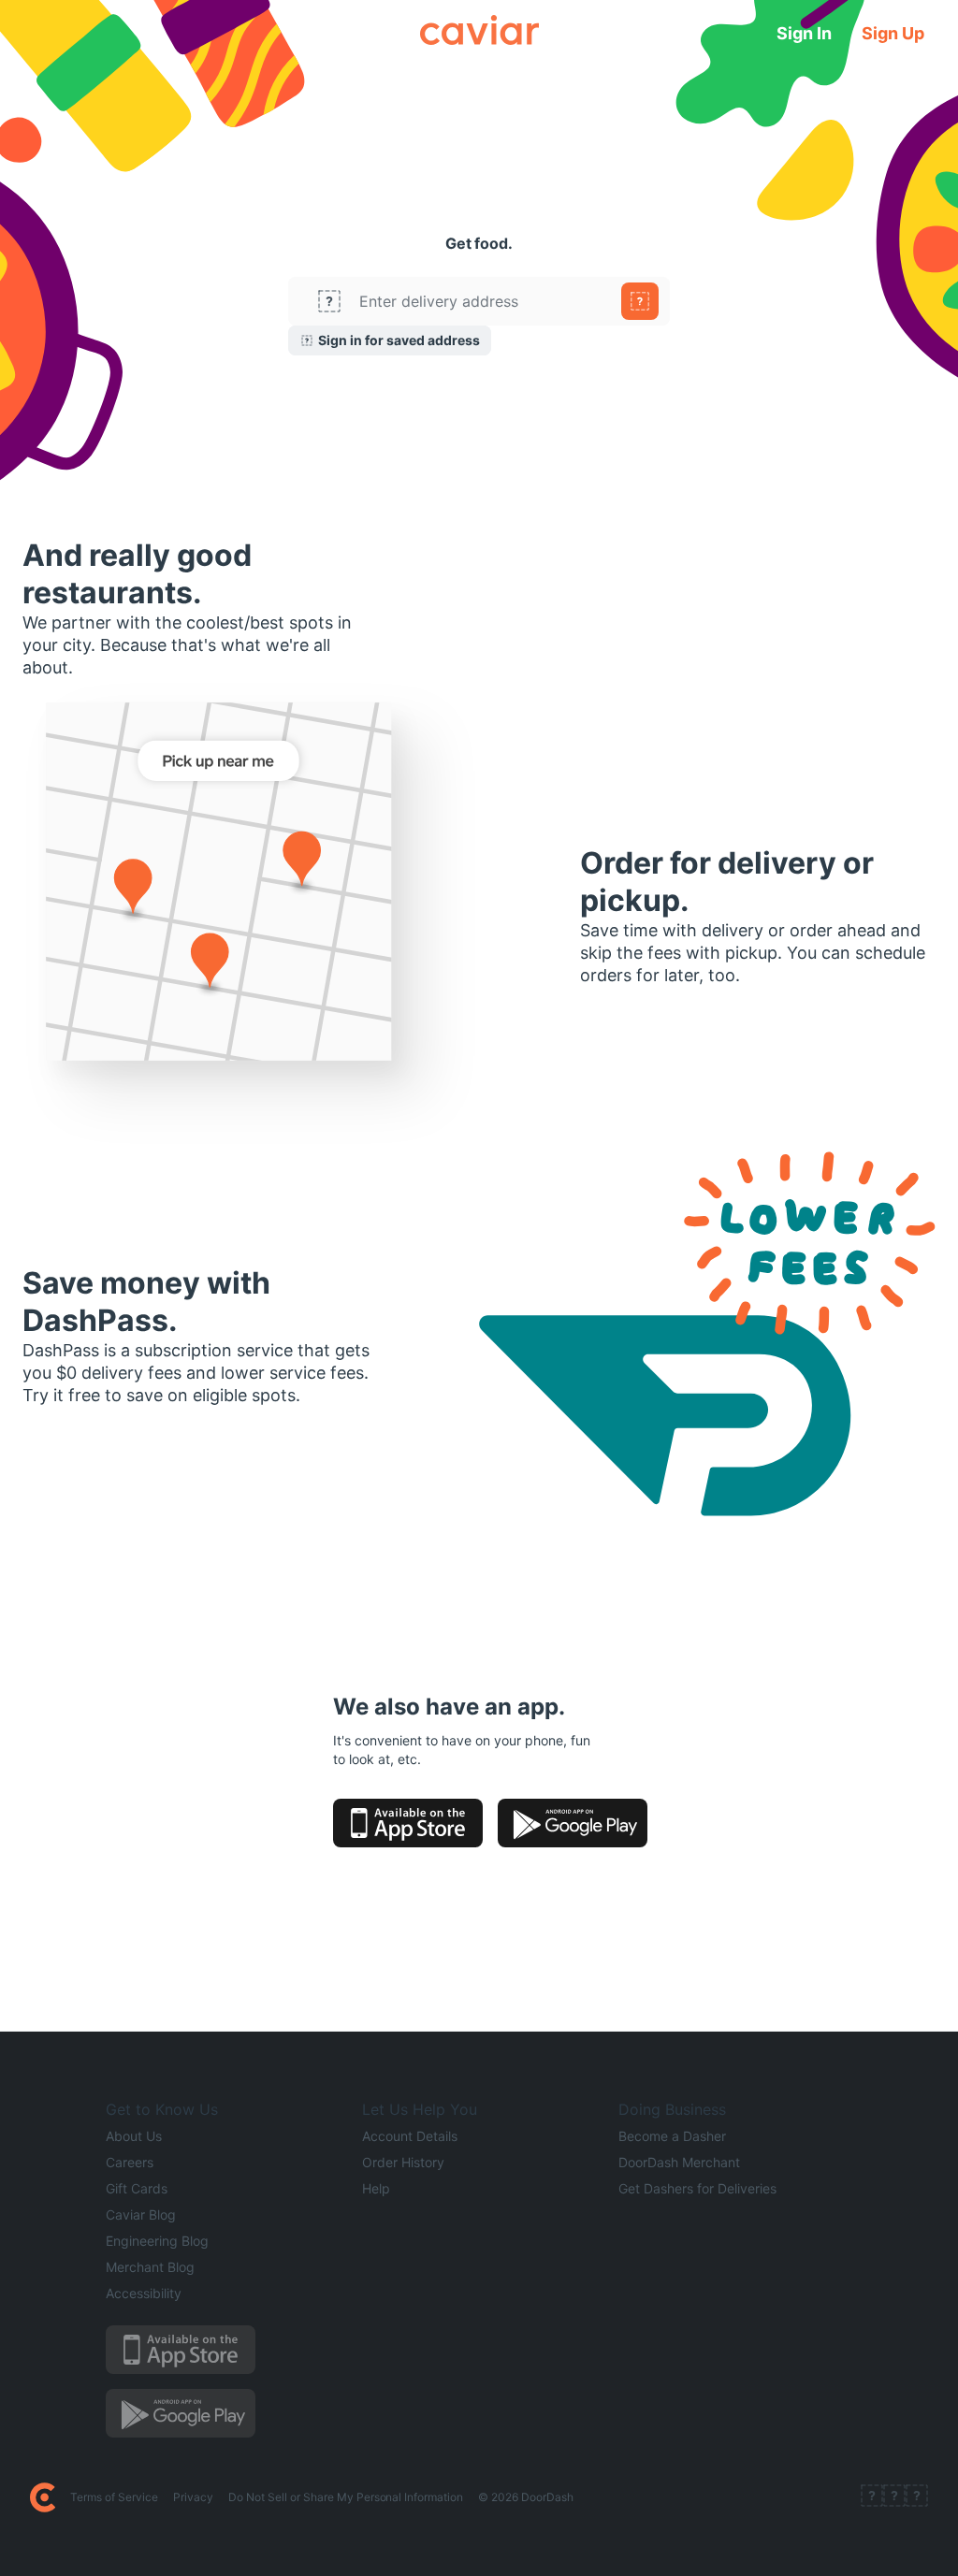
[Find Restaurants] (640, 301)
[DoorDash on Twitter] (894, 2497)
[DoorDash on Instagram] (917, 2497)
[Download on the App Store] (408, 1823)
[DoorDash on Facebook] (872, 2497)
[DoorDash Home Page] (43, 2497)
